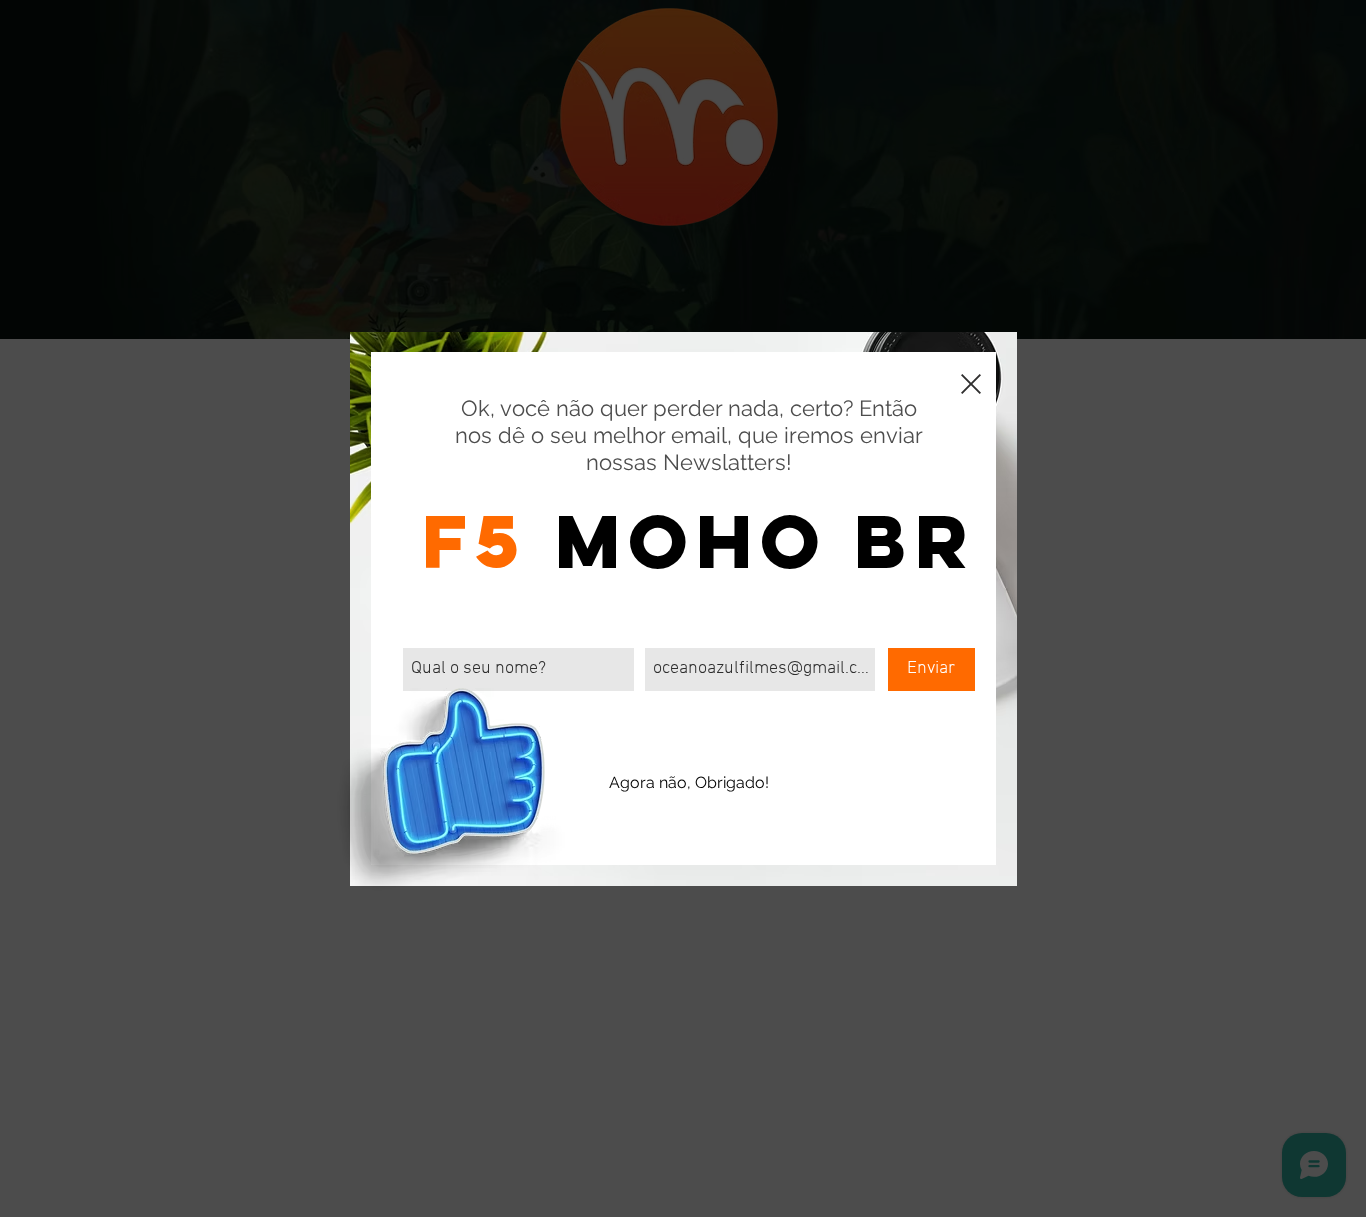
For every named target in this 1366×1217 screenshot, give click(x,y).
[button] (971, 384)
